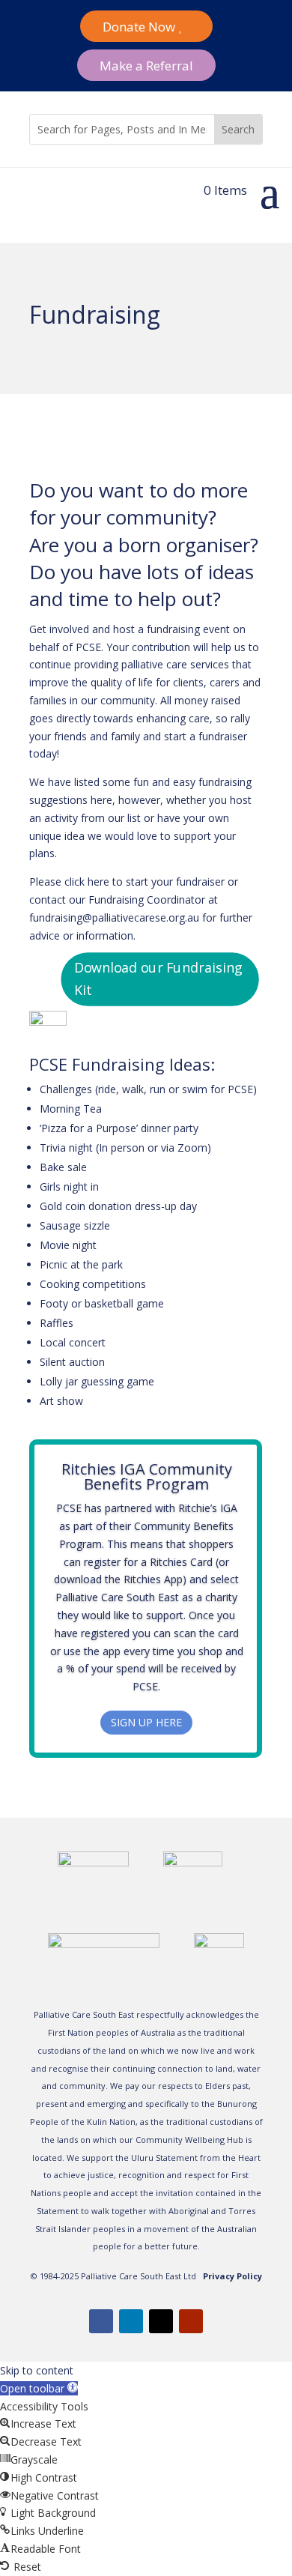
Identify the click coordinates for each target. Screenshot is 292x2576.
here (98, 882)
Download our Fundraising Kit (158, 979)
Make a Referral (146, 66)
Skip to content (37, 2370)
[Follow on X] (161, 2321)
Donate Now (139, 27)
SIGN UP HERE (146, 1722)
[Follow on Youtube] (191, 2321)
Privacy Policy (232, 2276)
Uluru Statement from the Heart (196, 2158)
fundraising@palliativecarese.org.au (114, 917)
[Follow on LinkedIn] (131, 2321)
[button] (39, 2388)
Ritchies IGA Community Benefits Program (147, 1476)
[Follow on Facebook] (101, 2321)
